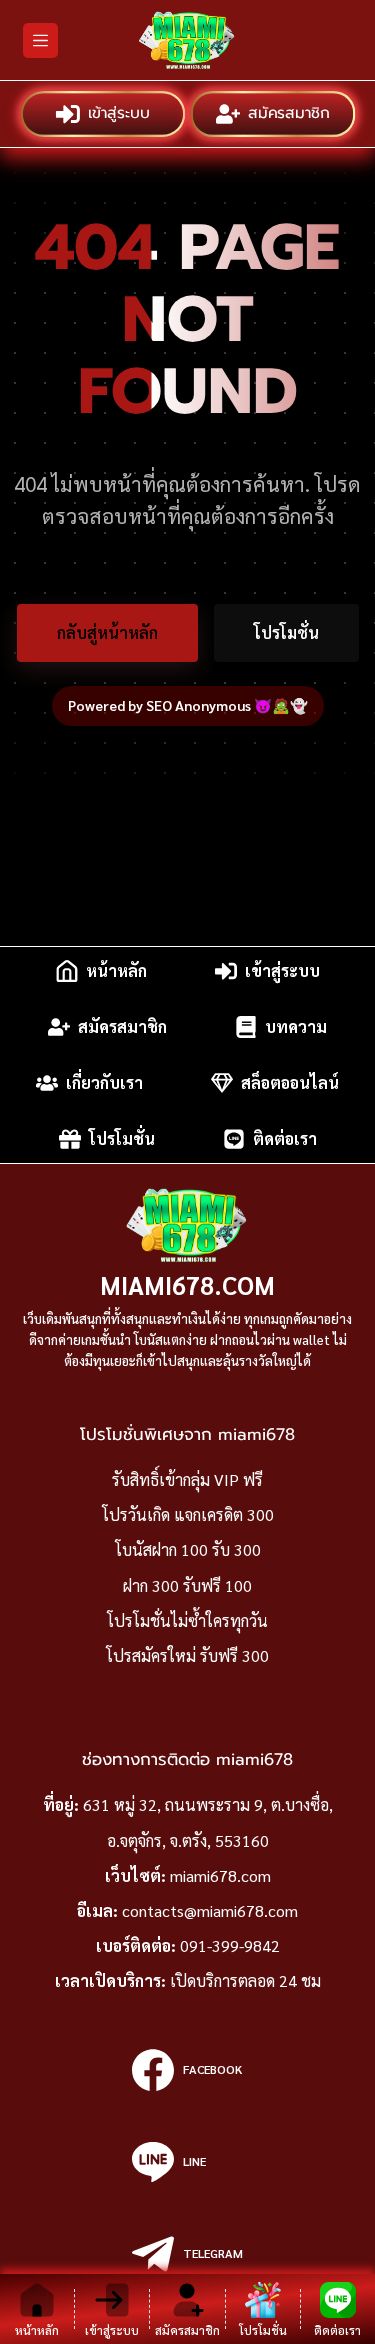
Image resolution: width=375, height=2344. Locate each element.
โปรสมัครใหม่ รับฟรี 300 (187, 1655)
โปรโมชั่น (286, 632)
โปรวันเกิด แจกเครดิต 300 (188, 1514)
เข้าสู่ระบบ (117, 113)
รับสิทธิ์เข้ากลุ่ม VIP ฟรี (187, 1479)
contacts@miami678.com (210, 1910)
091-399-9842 (230, 1945)
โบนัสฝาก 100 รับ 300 (188, 1549)
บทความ (296, 1026)
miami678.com (187, 1284)
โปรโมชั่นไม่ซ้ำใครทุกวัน (187, 1620)
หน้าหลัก (116, 970)
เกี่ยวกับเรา (104, 1082)
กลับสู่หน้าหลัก (107, 632)
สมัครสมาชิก (287, 113)
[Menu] (40, 40)
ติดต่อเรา (285, 1138)
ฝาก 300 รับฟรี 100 (187, 1585)
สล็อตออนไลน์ (290, 1082)
